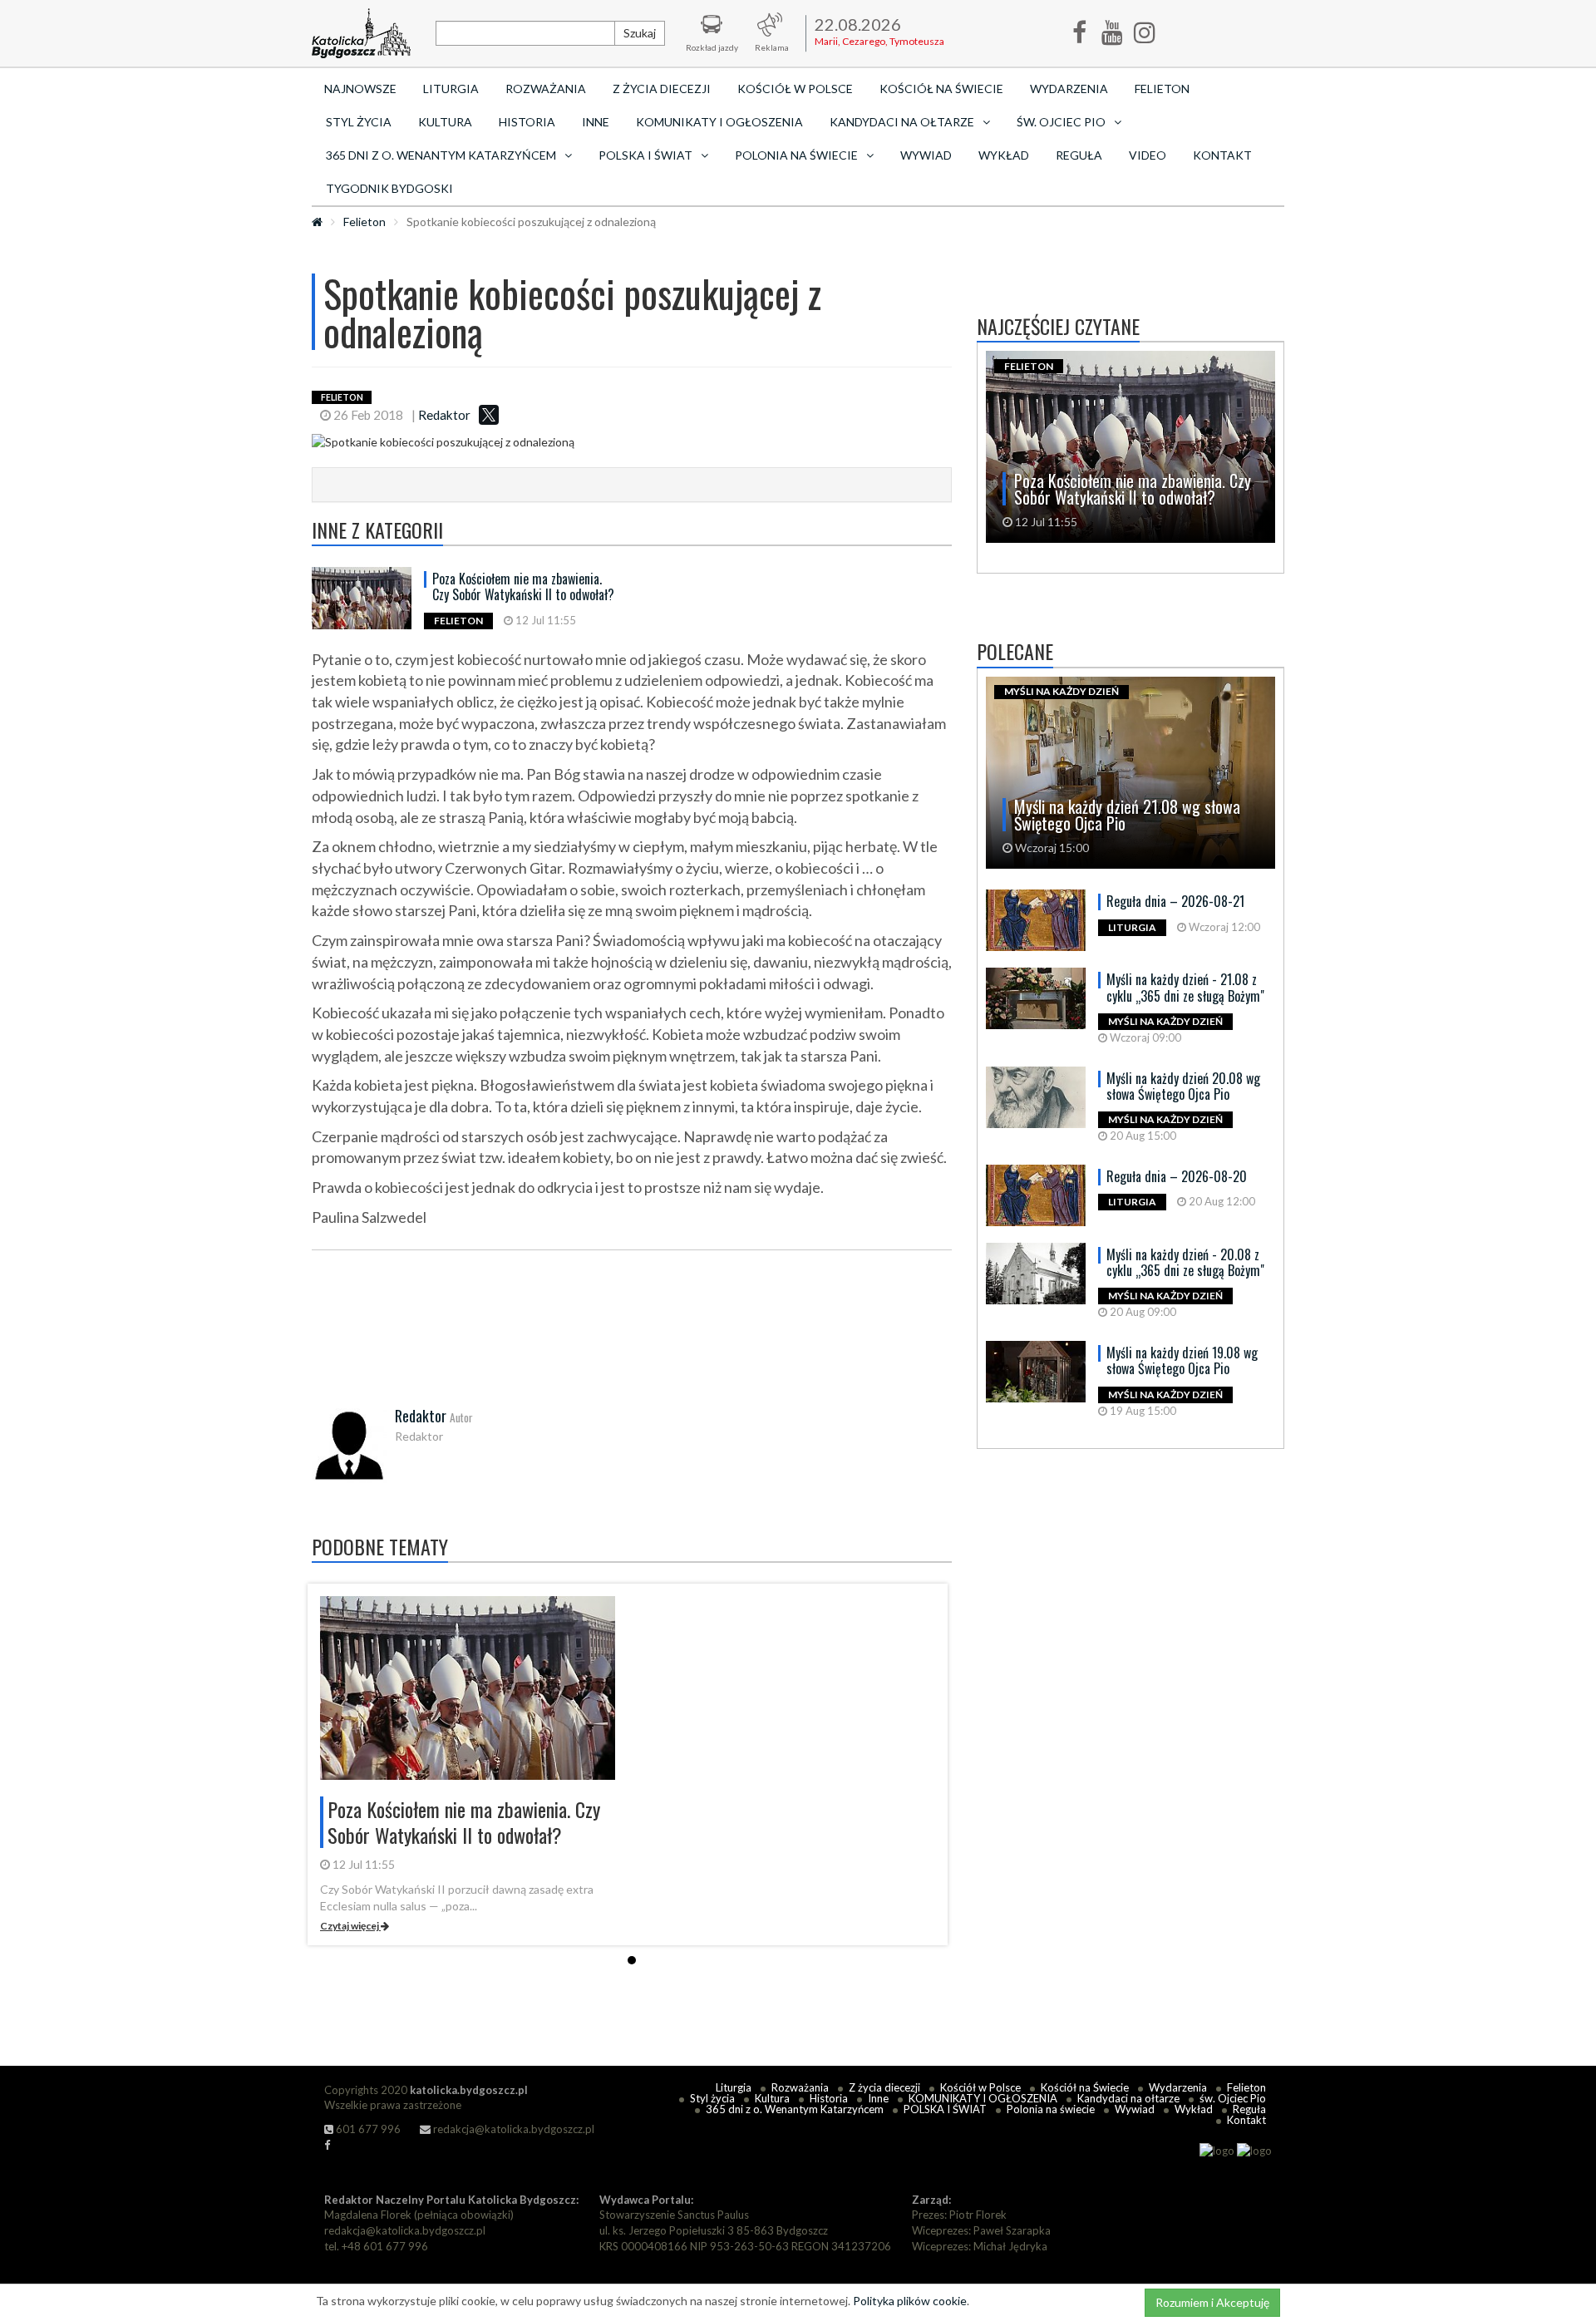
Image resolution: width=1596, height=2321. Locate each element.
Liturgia (451, 89)
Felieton (1162, 89)
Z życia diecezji (662, 89)
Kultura (445, 122)
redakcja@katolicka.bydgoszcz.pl (512, 2129)
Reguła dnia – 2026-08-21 (1175, 901)
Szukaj (640, 33)
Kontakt (1222, 155)
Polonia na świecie (1051, 2109)
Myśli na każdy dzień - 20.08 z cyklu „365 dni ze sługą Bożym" (1185, 1262)
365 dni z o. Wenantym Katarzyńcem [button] (441, 155)
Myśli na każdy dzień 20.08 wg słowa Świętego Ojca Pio (1183, 1086)
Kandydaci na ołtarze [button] (902, 122)
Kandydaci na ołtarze (1128, 2098)
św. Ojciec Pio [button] (1061, 122)
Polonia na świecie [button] (796, 155)
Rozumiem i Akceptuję (1212, 2302)
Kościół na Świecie (941, 89)
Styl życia (359, 122)
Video (1148, 155)
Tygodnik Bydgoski (389, 188)
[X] (489, 415)
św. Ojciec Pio (1233, 2098)
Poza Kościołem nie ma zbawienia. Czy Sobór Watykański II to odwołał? (523, 586)
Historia (527, 122)
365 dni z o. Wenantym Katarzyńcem (795, 2109)
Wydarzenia (1069, 89)
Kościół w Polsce (795, 89)
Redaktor (444, 415)
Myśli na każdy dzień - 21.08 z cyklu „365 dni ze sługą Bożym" (1185, 987)
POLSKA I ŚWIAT (945, 2109)
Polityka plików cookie (910, 2301)
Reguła (1079, 155)
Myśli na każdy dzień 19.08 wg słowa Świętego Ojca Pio (1182, 1360)
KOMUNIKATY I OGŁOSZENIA (719, 122)
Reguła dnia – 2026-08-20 (1177, 1176)
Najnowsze (360, 89)
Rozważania (546, 89)
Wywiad (926, 155)
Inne (596, 122)
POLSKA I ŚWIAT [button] (645, 155)
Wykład (1004, 155)
